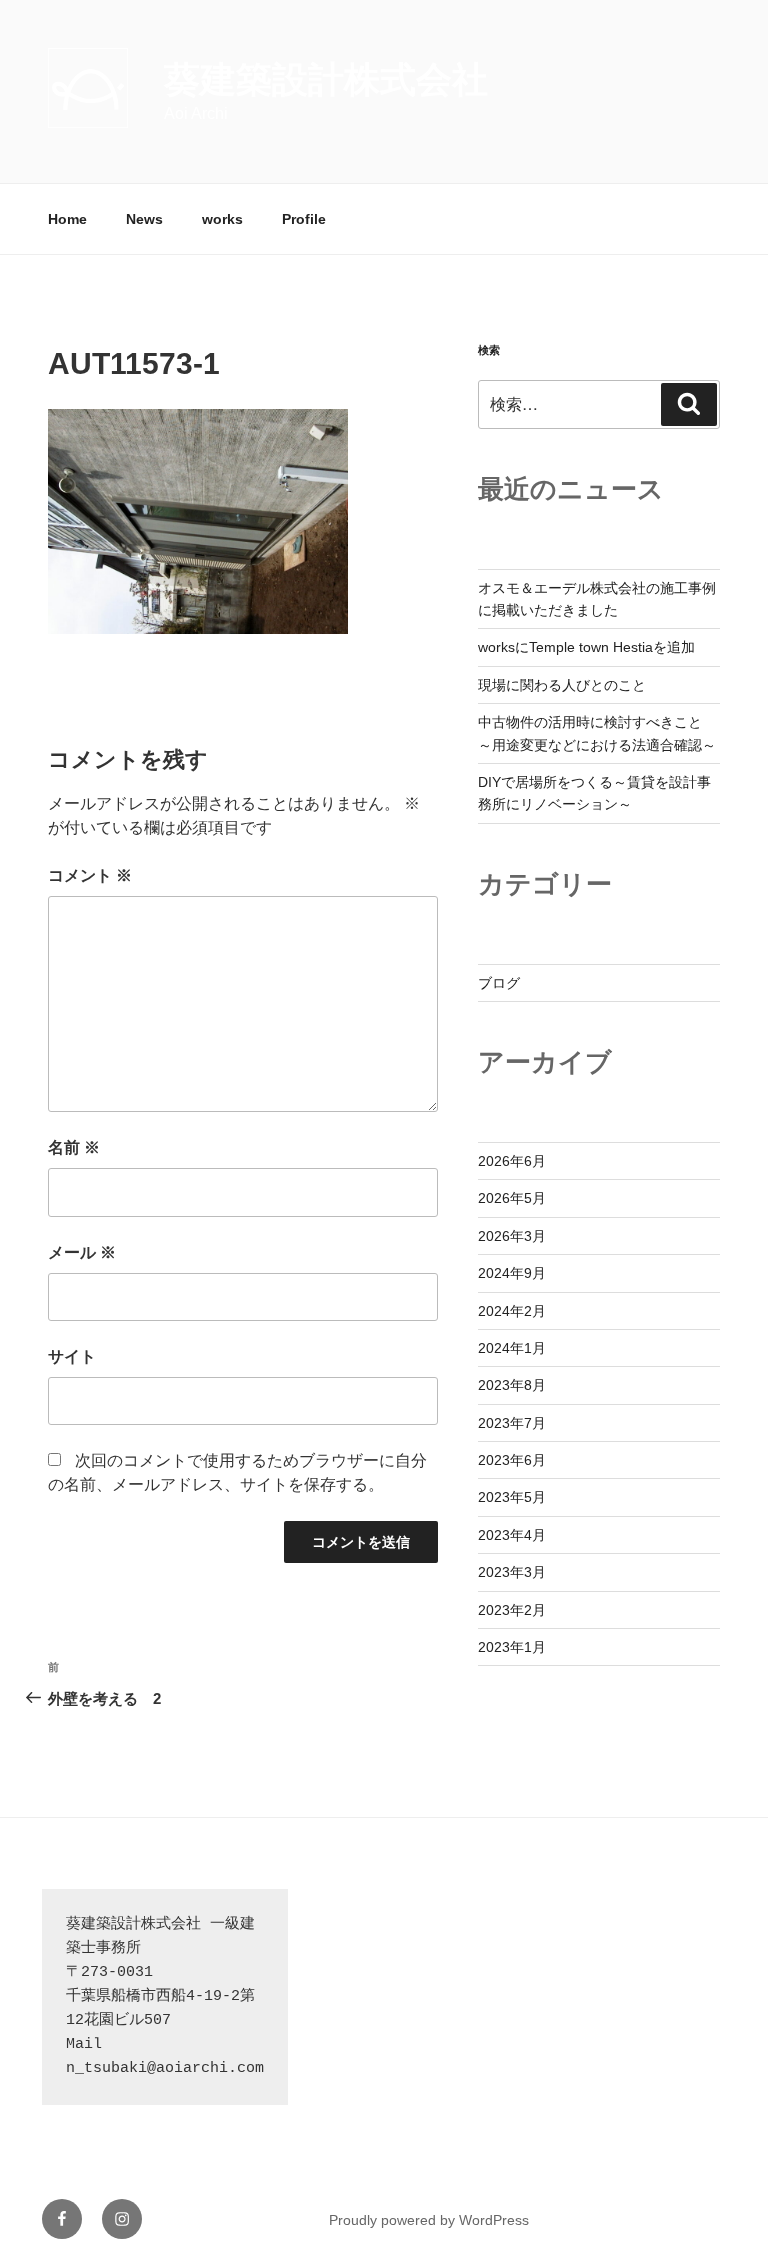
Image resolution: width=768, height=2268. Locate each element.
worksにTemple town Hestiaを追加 (586, 647)
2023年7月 (512, 1423)
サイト (72, 1356)
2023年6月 (512, 1460)
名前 (74, 1147)
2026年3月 (512, 1236)
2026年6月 (512, 1161)
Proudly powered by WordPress (429, 2220)
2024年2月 (512, 1311)
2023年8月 (512, 1385)
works (222, 219)
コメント (90, 875)
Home (67, 219)
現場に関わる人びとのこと (562, 685)
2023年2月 (512, 1610)
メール (82, 1252)
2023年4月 (512, 1535)
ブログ (499, 983)
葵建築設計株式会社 (326, 79)
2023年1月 (512, 1647)
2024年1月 (512, 1348)
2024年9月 (512, 1273)
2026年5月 (512, 1198)
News (144, 219)
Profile (304, 219)
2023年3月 (512, 1572)
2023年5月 (512, 1497)
